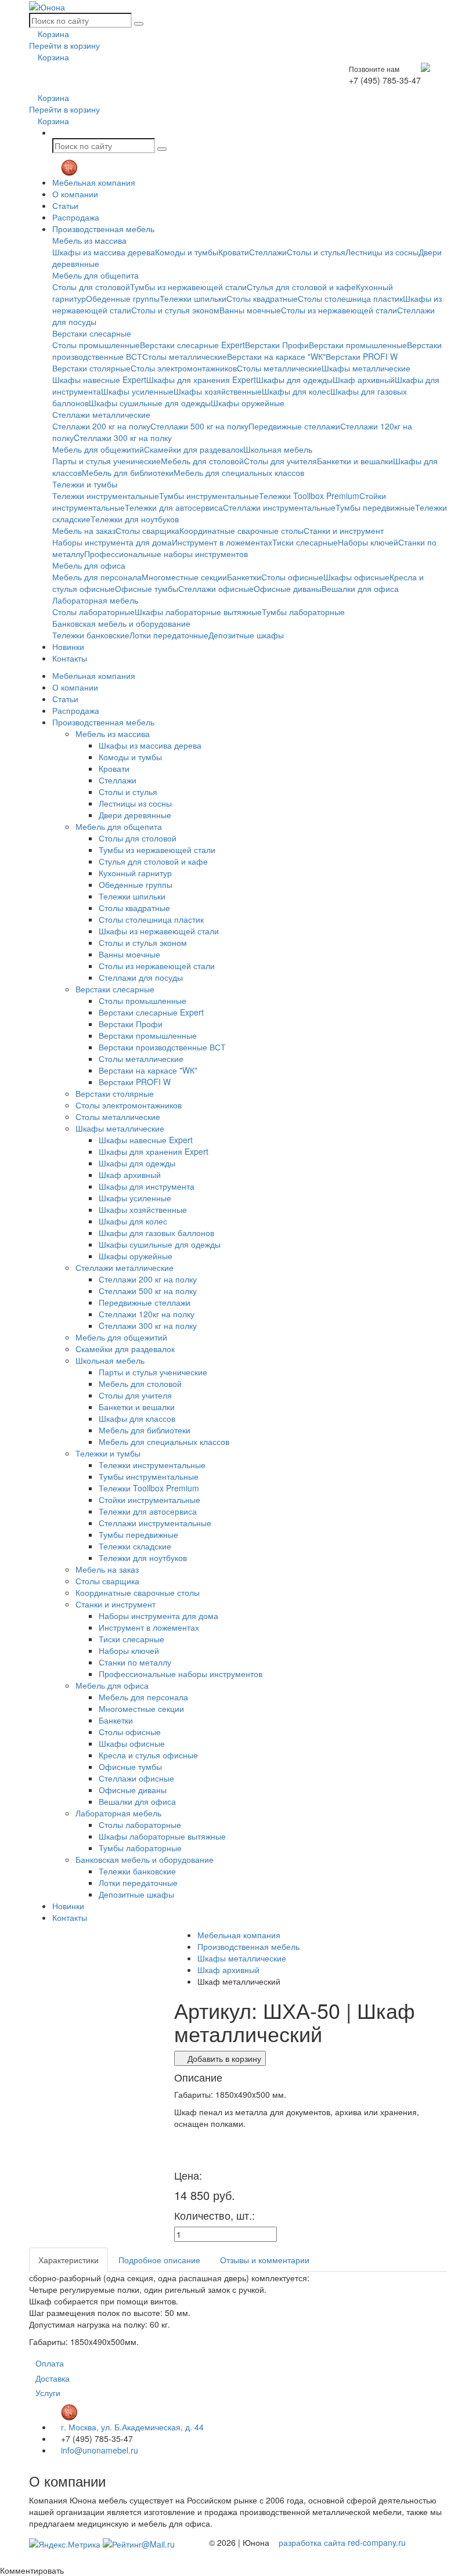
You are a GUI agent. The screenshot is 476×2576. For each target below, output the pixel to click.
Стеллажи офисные (216, 588)
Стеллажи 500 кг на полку (199, 426)
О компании (75, 194)
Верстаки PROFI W (362, 356)
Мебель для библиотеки (128, 472)
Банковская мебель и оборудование (121, 623)
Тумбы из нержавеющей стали (188, 287)
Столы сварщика (147, 530)
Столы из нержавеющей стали (339, 310)
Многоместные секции (184, 577)
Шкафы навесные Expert (99, 380)
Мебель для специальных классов (239, 472)
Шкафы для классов (137, 1418)
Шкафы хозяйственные (218, 391)
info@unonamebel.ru (98, 2450)
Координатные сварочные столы (241, 530)
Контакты (70, 658)
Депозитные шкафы (246, 635)
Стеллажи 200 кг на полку (101, 426)
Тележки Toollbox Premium (309, 496)
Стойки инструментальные (149, 1500)
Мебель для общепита (95, 275)
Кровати (234, 252)
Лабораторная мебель (95, 600)
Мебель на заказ (84, 530)
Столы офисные (292, 577)
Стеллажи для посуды (141, 977)
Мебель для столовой (202, 461)
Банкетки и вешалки (355, 461)
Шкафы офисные (356, 577)
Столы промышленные (96, 345)
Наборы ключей (368, 542)
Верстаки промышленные (358, 345)
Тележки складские (135, 1546)
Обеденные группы (123, 298)
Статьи (65, 205)
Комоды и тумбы (187, 252)
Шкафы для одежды (294, 380)
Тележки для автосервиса (174, 507)
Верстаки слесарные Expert (192, 345)
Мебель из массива (89, 240)
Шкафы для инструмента (147, 1186)
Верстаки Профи (277, 345)
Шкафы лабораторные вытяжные (198, 612)
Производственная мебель (103, 229)
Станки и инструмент (344, 530)
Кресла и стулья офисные (148, 1755)
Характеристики (68, 2260)
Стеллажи (268, 252)
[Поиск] (139, 24)
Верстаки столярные (91, 368)
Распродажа (76, 217)
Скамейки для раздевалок (194, 449)
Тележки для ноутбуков (135, 519)
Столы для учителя (280, 461)
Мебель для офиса (89, 565)
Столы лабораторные (93, 612)
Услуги (48, 2393)
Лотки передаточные (169, 635)
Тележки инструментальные (106, 496)
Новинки (68, 646)
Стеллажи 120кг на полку (147, 1314)
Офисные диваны (288, 588)
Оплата (50, 2363)
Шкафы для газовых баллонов (156, 1233)
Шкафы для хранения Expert (201, 380)
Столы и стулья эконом (175, 310)
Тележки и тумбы (85, 484)
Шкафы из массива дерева (104, 252)
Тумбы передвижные (375, 507)
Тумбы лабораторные (303, 612)
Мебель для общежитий (98, 449)
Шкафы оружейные (248, 403)
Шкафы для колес (296, 391)
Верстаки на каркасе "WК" (276, 356)
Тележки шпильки (193, 298)
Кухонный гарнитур (135, 873)
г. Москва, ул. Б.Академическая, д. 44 (131, 2427)
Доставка (53, 2378)
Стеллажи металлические (101, 414)
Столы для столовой (91, 287)
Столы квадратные (262, 298)
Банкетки (244, 577)
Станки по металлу (135, 1662)
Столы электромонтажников (184, 368)
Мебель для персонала (97, 577)
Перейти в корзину (64, 45)
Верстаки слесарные (92, 333)
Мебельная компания (94, 182)
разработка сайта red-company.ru (342, 2542)
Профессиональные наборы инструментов (166, 554)
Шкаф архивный (364, 380)
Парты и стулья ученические (107, 461)
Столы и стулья (316, 252)
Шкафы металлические (366, 368)
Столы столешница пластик (350, 298)
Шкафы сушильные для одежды (150, 403)
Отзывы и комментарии (265, 2260)
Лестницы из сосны (382, 252)
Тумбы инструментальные (209, 496)
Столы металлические (185, 356)
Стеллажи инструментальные (279, 507)
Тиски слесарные (305, 542)
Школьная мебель (278, 449)
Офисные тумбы (147, 588)
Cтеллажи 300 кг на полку (123, 438)
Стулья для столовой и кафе (301, 287)
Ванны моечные (250, 310)
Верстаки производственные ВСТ (162, 1047)
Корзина (52, 34)
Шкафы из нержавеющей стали (159, 931)
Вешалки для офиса (360, 588)
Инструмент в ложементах (222, 542)
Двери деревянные (135, 815)
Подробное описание (159, 2260)
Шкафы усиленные (137, 391)
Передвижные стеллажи (294, 426)
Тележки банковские (91, 635)
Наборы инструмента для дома (112, 542)
